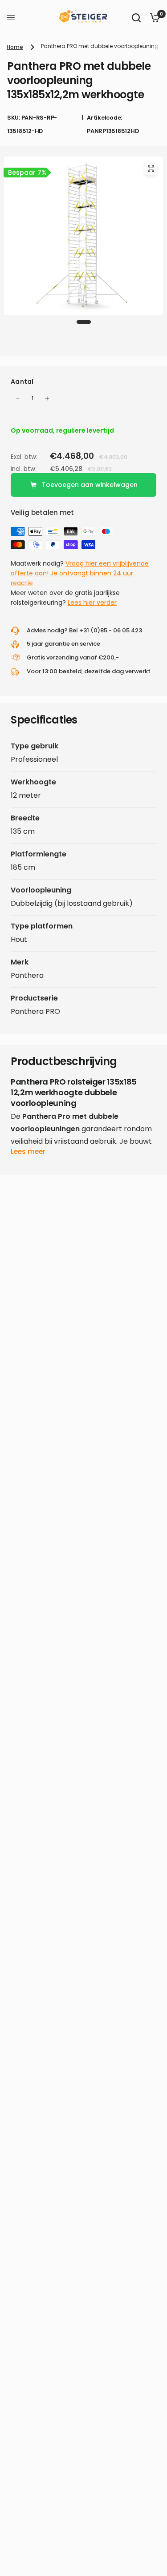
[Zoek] (136, 18)
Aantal (22, 382)
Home (15, 47)
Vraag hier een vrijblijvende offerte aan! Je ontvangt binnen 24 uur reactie (80, 573)
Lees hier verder (92, 603)
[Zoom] (151, 169)
